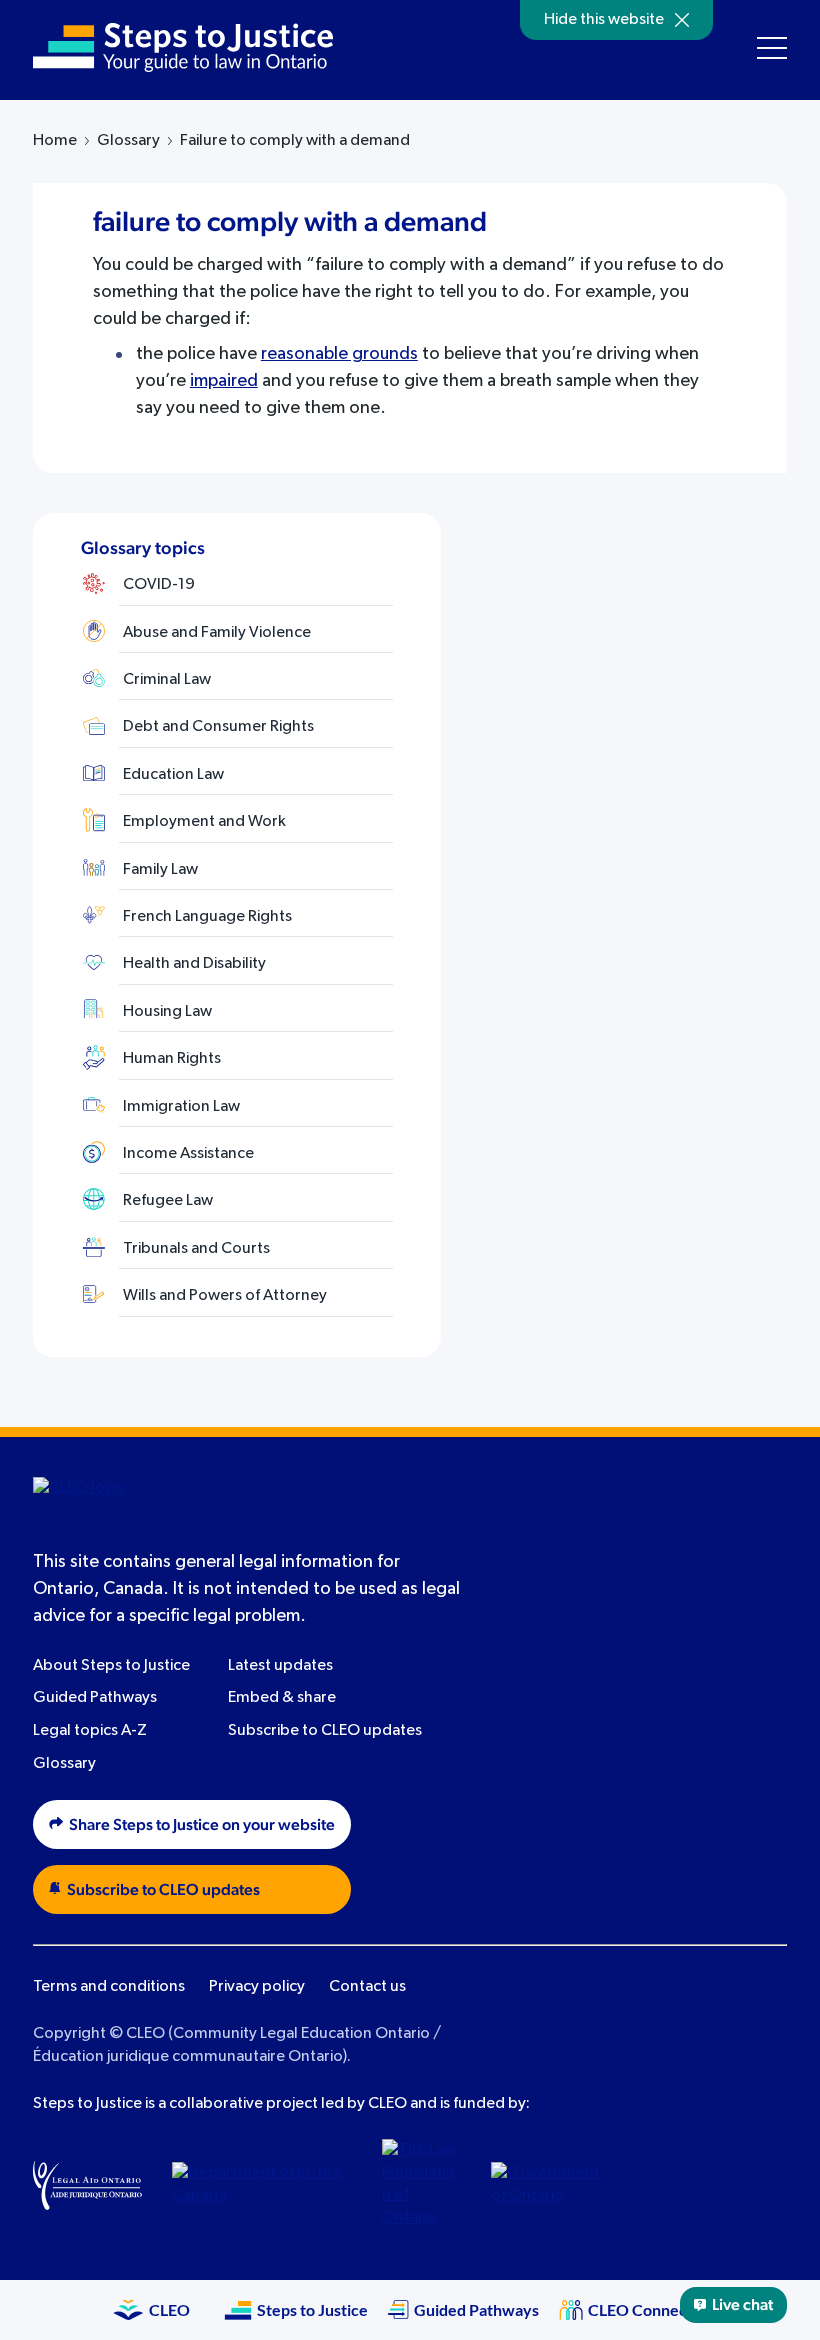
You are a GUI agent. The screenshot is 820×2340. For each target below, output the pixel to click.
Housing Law (167, 1012)
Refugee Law (168, 1201)
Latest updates (280, 1666)
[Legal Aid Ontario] (87, 2185)
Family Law (160, 870)
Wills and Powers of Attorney (225, 1296)
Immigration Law (181, 1107)
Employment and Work (204, 822)
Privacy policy (257, 1987)
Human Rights (172, 1059)
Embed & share (282, 1698)
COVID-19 (159, 585)
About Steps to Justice (111, 1666)
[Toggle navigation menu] (772, 48)
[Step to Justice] (183, 47)
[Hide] (682, 20)
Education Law (173, 775)
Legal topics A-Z (90, 1731)
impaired (224, 381)
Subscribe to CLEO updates (325, 1731)
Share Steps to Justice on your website (202, 1825)
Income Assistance (188, 1154)
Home (55, 141)
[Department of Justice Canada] (262, 2184)
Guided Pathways (95, 1698)
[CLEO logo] (127, 1501)
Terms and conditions (109, 1987)
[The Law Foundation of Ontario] (421, 2184)
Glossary (128, 141)
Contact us (367, 1987)
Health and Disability (194, 964)
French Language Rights (207, 917)
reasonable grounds (339, 354)
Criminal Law (167, 680)
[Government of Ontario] (546, 2184)
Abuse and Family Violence (217, 633)
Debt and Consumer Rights (218, 727)
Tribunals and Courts (196, 1249)
